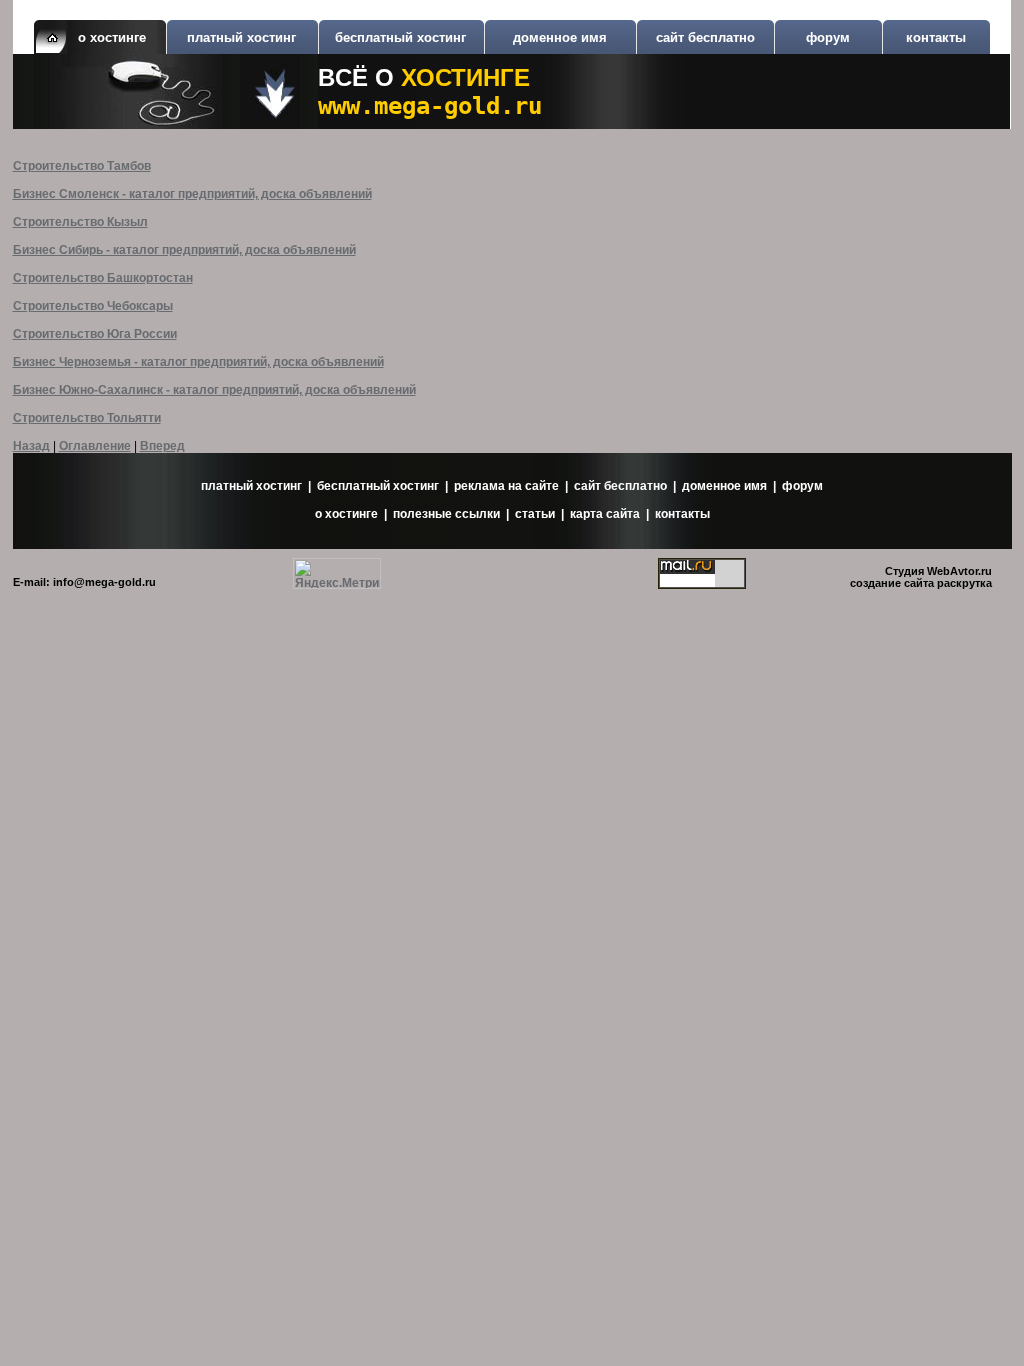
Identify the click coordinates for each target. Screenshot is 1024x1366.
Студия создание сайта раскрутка (921, 577)
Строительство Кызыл (80, 222)
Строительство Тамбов (82, 166)
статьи (535, 514)
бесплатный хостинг (400, 37)
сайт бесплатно (705, 37)
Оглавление (95, 446)
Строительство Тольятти (87, 418)
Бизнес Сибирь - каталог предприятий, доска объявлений (184, 250)
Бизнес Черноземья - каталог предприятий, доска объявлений (198, 362)
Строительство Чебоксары (93, 306)
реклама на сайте (506, 486)
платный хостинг (241, 37)
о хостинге (346, 514)
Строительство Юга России (95, 334)
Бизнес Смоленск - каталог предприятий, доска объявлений (192, 194)
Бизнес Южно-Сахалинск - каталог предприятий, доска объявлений (214, 390)
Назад (31, 446)
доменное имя (560, 37)
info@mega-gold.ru (104, 582)
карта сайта (605, 514)
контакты (936, 37)
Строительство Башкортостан (103, 278)
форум (828, 37)
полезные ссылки (446, 514)
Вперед (162, 446)
